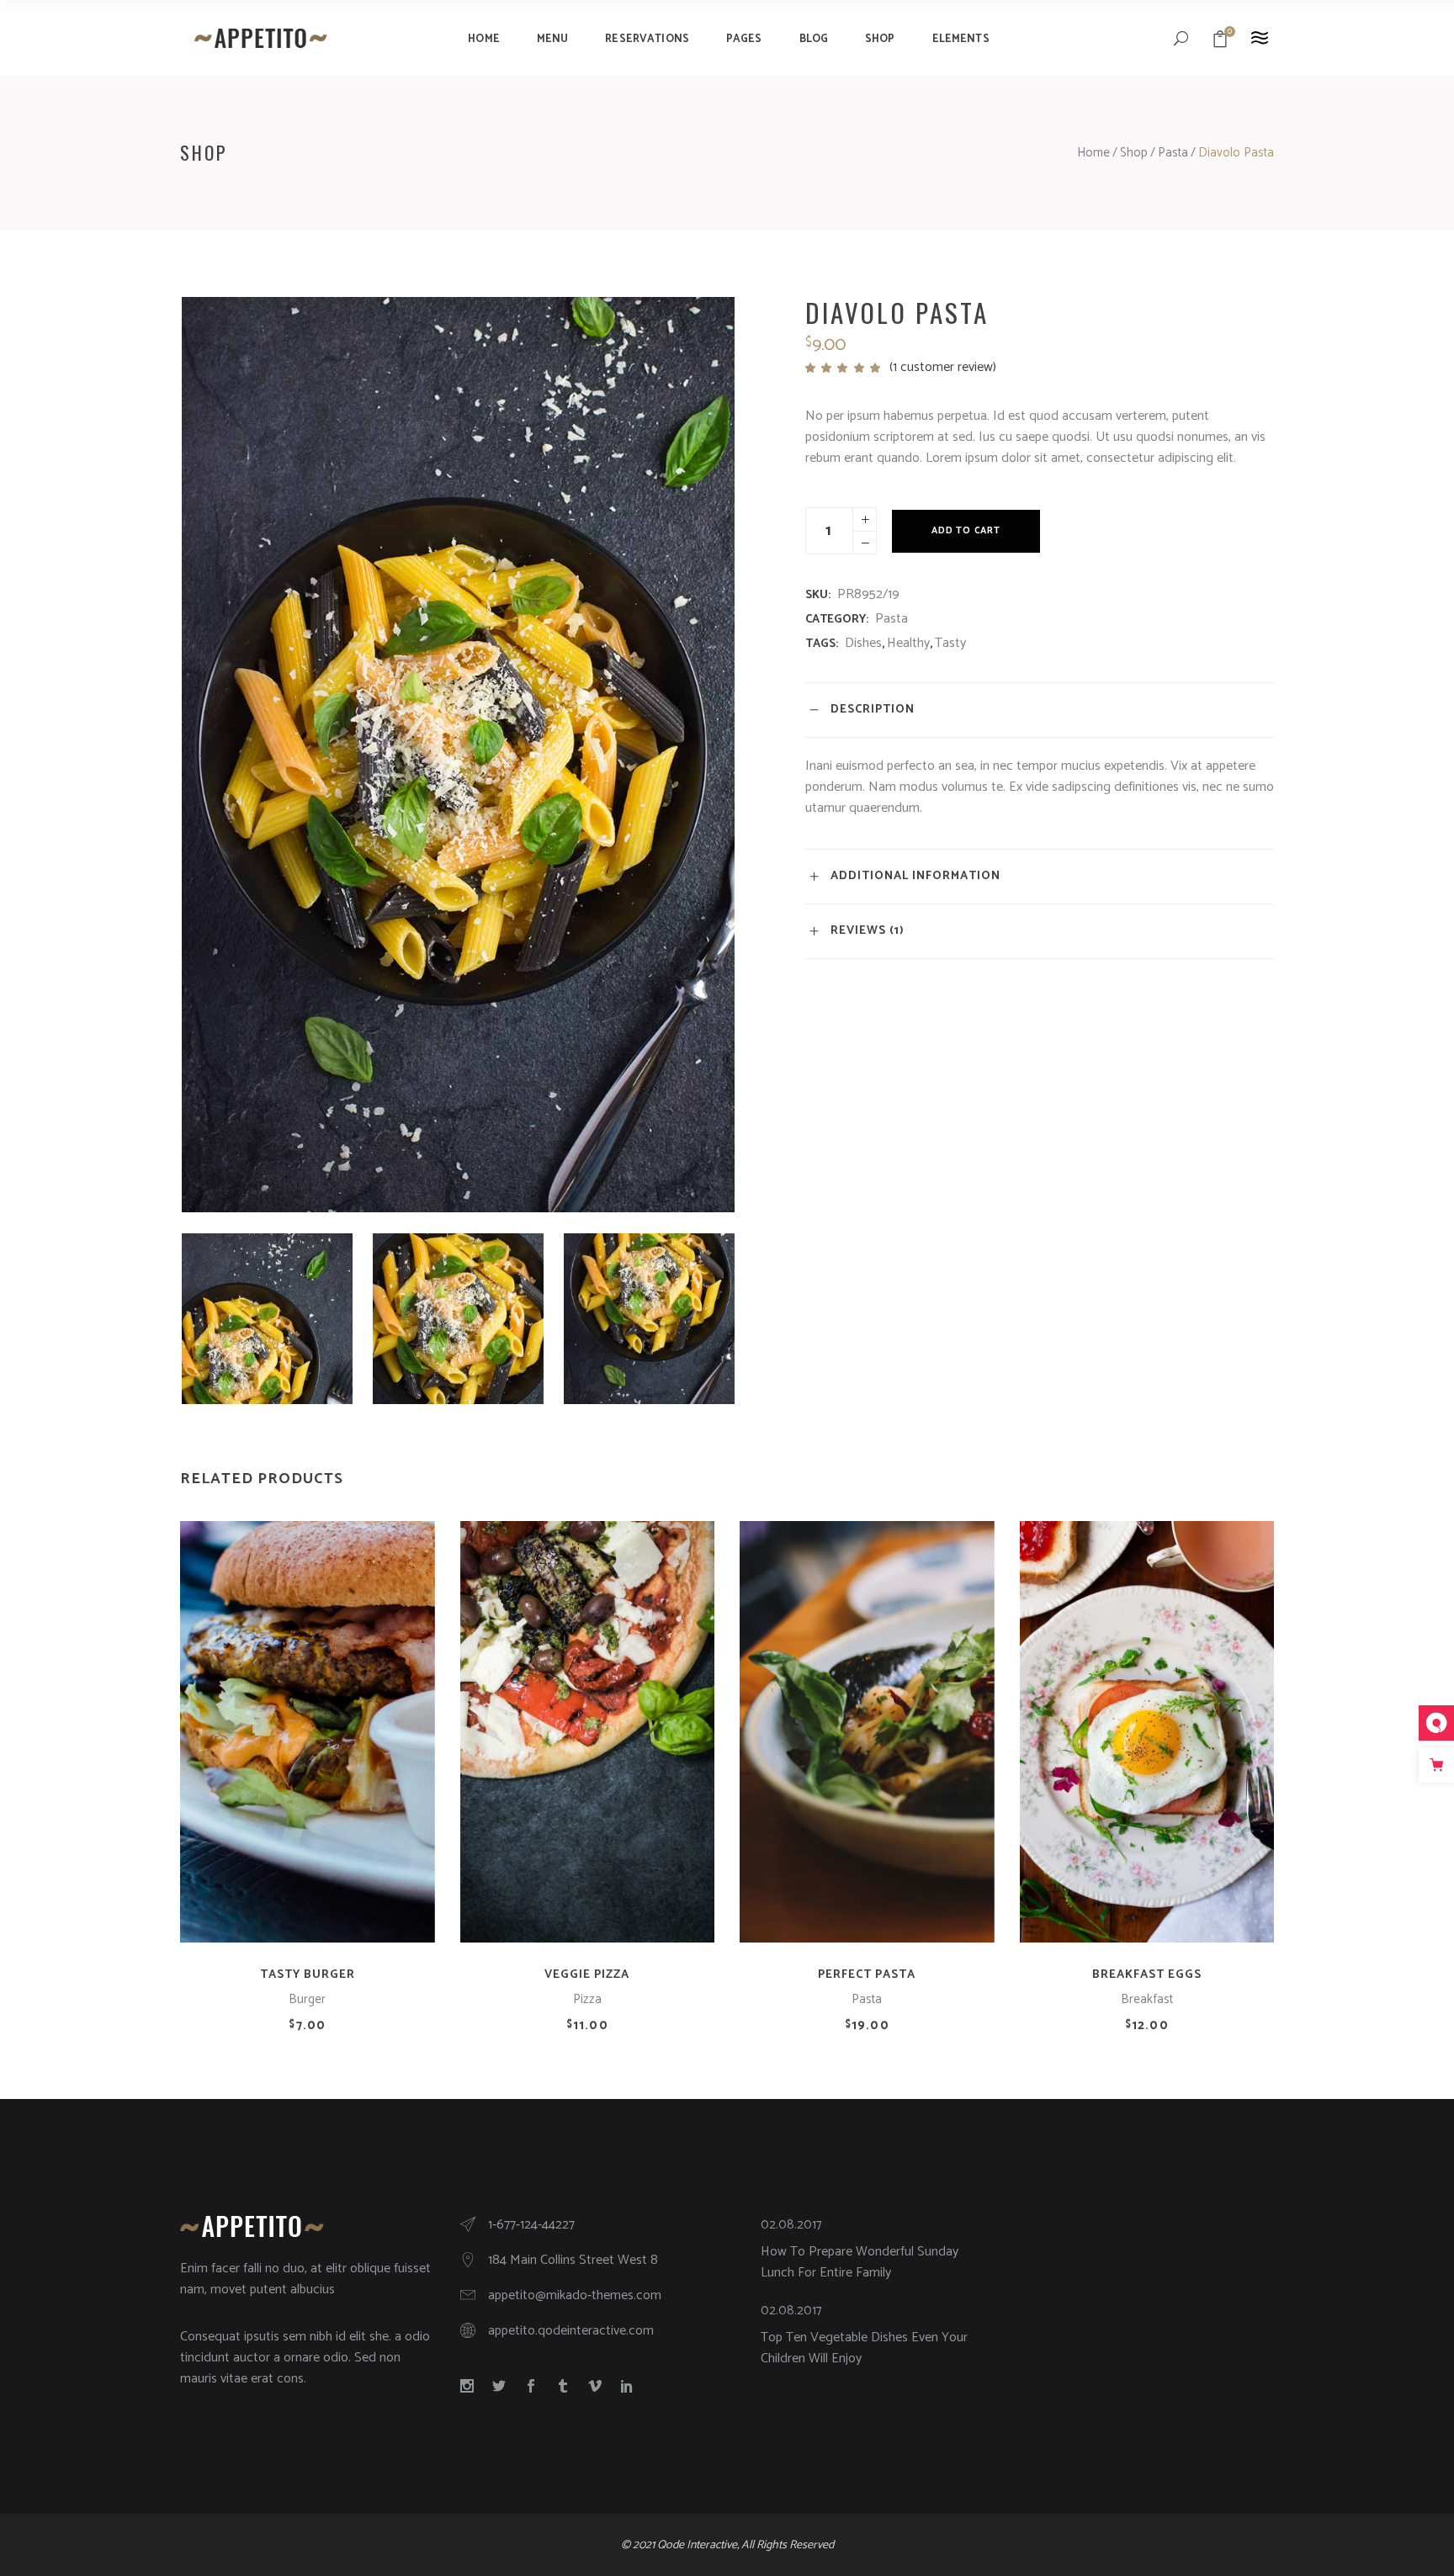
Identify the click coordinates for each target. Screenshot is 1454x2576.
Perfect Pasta (867, 1975)
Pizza (587, 1999)
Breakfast (1147, 1999)
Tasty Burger (308, 1975)
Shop (1134, 153)
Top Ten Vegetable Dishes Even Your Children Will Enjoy (864, 2348)
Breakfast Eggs (1147, 1975)
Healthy (908, 643)
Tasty (950, 643)
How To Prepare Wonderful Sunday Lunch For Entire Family (860, 2262)
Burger (307, 1999)
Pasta (1173, 153)
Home (1093, 153)
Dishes (863, 643)
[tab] (1040, 710)
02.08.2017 (791, 2225)
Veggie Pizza (587, 1975)
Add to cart (966, 531)
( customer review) (943, 367)
